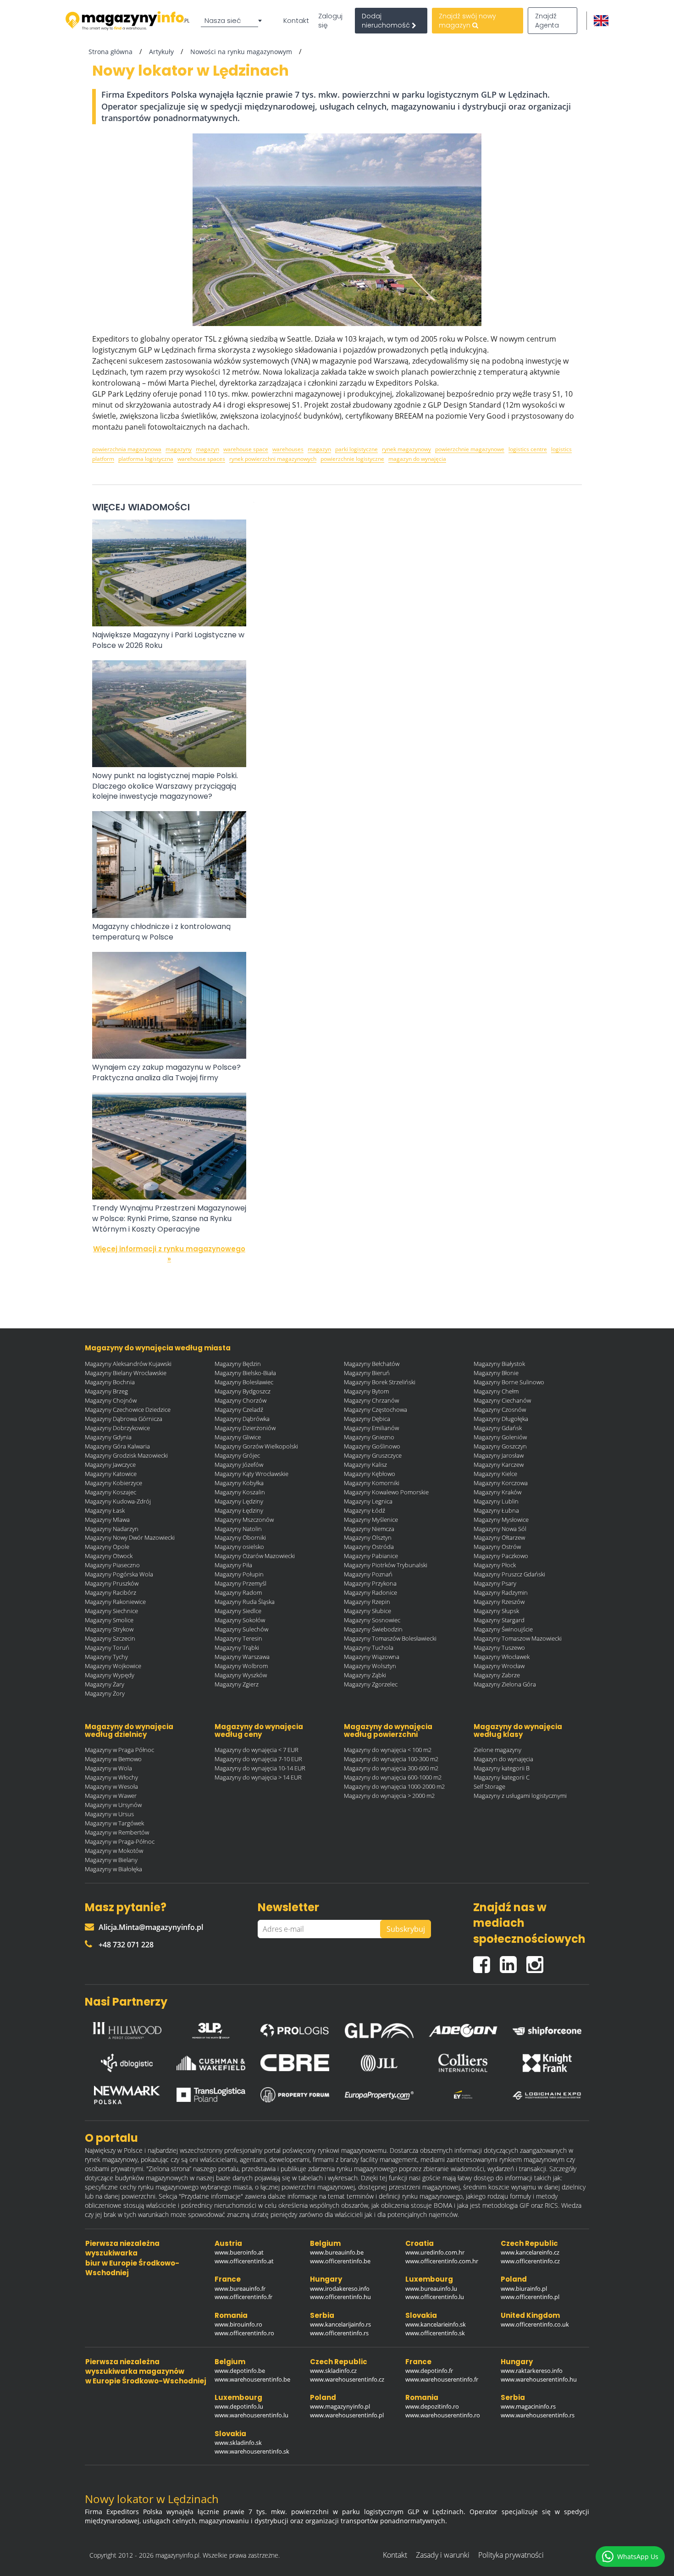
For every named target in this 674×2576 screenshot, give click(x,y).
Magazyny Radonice (370, 1592)
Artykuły (161, 52)
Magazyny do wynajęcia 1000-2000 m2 (394, 1786)
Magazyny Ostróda (369, 1547)
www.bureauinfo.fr (240, 2289)
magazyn (207, 449)
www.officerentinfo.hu (340, 2297)
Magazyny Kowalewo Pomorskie (386, 1492)
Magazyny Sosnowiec (372, 1620)
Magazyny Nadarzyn (112, 1529)
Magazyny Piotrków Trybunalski (386, 1565)
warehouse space (246, 449)
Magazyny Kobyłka (239, 1483)
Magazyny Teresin (238, 1638)
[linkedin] (513, 1961)
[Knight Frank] (547, 2063)
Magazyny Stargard (499, 1620)
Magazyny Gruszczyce (373, 1455)
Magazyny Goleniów (500, 1437)
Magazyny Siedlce (238, 1611)
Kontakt (296, 21)
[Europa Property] (379, 2095)
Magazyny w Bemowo (113, 1759)
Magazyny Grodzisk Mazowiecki (126, 1455)
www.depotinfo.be (240, 2371)
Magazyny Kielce (495, 1474)
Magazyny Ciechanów (502, 1400)
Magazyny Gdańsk (498, 1428)
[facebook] (486, 1961)
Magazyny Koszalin (240, 1492)
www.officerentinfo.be (340, 2261)
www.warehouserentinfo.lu (251, 2415)
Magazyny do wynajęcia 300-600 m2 (391, 1768)
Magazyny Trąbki (237, 1647)
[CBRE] (295, 2063)
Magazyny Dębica (367, 1419)
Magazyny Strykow (109, 1629)
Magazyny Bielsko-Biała (245, 1373)
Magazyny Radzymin (501, 1592)
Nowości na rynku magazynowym (241, 52)
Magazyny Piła (233, 1565)
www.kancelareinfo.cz (530, 2252)
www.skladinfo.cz (333, 2371)
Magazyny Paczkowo (501, 1556)
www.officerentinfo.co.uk (535, 2324)
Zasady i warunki (443, 2555)
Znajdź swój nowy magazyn (467, 21)
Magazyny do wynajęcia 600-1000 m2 (393, 1777)
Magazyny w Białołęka (113, 1869)
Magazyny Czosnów (500, 1410)
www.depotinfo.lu (239, 2406)
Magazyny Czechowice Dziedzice (128, 1410)
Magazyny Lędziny (239, 1501)
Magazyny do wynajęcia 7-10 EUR (258, 1759)
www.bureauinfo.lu (431, 2289)
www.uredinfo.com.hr (435, 2252)
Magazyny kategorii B (502, 1768)
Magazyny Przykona (370, 1583)
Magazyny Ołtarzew (499, 1537)
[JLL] (379, 2063)
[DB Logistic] (127, 2063)
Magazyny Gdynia (108, 1437)
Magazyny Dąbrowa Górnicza (124, 1419)
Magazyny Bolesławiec (244, 1382)
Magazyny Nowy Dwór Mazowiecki (130, 1537)
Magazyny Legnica (368, 1501)
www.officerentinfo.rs (339, 2333)
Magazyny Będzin (238, 1364)
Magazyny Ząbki (365, 1675)
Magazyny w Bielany (111, 1860)
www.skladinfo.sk (238, 2443)
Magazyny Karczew (499, 1465)
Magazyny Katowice (111, 1474)
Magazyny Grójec (237, 1455)
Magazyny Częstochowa (376, 1410)
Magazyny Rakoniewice (115, 1602)
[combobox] (233, 21)
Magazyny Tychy (106, 1657)
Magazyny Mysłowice (501, 1520)
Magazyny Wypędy (110, 1675)
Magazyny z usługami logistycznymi (520, 1796)
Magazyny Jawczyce (110, 1465)
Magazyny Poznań (368, 1574)
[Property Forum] (295, 2095)
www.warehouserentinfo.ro (443, 2415)
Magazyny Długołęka (501, 1419)
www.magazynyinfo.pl (340, 2406)
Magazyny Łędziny (239, 1510)
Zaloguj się (330, 21)
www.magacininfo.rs (528, 2406)
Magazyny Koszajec (110, 1492)
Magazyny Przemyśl (240, 1583)
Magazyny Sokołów (240, 1620)
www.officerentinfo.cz (530, 2261)
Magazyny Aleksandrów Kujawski (128, 1364)
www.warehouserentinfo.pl (347, 2415)
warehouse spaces (201, 459)
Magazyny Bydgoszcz (243, 1391)
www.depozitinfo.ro (432, 2406)
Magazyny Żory (105, 1693)
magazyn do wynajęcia (417, 459)
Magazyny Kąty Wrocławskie (251, 1474)
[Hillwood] (127, 2028)
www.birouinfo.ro (238, 2324)
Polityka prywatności (511, 2555)
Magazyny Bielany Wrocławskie (126, 1373)
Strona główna (110, 52)
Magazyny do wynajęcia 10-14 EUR (260, 1768)
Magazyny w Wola (108, 1768)
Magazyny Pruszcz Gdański (509, 1574)
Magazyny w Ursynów (113, 1805)
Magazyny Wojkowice (113, 1666)
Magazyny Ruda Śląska (245, 1602)
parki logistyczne (356, 449)
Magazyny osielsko (239, 1547)
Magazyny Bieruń (367, 1373)
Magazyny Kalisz (365, 1465)
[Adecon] (463, 2028)
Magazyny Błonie (496, 1373)
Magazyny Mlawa (107, 1520)
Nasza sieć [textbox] (223, 20)
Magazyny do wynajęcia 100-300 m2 (391, 1759)
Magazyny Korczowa (501, 1483)
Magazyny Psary (495, 1583)
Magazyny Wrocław (499, 1666)
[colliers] (463, 2063)
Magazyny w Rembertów (117, 1832)
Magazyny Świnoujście (503, 1629)
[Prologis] (295, 2028)
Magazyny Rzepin (367, 1602)
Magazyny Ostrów (497, 1547)
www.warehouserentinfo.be (252, 2379)
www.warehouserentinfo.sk (252, 2451)
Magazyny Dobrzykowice (117, 1428)
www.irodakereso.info (340, 2289)
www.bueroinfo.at (239, 2252)
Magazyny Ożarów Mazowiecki (255, 1556)
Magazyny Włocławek (502, 1657)
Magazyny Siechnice (111, 1611)
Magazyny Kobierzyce (113, 1483)
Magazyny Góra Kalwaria (117, 1446)
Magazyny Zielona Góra (505, 1684)
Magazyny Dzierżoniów (245, 1428)
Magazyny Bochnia (110, 1382)
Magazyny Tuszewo (499, 1647)
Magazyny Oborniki (240, 1537)
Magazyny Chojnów (111, 1400)
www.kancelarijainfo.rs (340, 2324)
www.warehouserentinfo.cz (347, 2379)
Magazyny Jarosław (499, 1455)
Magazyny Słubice (367, 1611)
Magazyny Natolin (238, 1529)
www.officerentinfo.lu (435, 2297)
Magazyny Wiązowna (372, 1657)
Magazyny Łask (105, 1510)
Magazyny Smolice (109, 1620)
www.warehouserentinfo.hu (539, 2379)
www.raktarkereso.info (532, 2371)
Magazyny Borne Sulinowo (509, 1382)
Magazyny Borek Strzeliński (380, 1382)
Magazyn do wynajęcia (503, 1759)
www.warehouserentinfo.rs (538, 2415)
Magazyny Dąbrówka (242, 1419)
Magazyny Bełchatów (372, 1364)
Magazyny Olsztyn (368, 1537)
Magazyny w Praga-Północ (120, 1841)
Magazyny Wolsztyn (370, 1666)
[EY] (463, 2095)
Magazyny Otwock (109, 1556)
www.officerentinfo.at (244, 2261)
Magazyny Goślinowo (372, 1446)
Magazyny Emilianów (371, 1428)
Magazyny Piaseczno (112, 1565)
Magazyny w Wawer (111, 1796)
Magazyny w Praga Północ (119, 1750)
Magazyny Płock (495, 1565)
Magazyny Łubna (496, 1510)
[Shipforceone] (547, 2028)
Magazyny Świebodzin (373, 1629)
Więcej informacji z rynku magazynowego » (169, 1254)
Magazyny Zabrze (497, 1675)
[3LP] (211, 2029)
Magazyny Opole (107, 1547)
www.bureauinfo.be (337, 2252)
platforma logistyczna (146, 459)
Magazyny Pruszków (112, 1583)
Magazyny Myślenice (371, 1520)
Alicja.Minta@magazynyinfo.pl (151, 1927)
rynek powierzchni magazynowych (273, 459)
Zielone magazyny (497, 1750)
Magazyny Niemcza (369, 1529)
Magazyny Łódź (365, 1510)
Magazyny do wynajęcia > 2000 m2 (389, 1796)
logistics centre (528, 449)
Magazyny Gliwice (238, 1437)
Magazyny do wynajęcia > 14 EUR (258, 1777)
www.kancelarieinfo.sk (436, 2324)
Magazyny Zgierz (237, 1684)
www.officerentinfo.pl (530, 2297)
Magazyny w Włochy (111, 1777)
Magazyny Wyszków (241, 1675)
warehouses (288, 449)
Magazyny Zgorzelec (371, 1684)
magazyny (179, 449)
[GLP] (379, 2028)
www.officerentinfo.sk (435, 2333)
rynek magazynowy (406, 449)
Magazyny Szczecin (110, 1638)
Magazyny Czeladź (239, 1410)
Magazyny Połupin (239, 1574)
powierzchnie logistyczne (352, 459)
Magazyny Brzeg (106, 1391)
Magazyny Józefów (239, 1465)
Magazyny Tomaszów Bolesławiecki (390, 1638)
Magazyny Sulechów (241, 1629)
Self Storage (489, 1786)
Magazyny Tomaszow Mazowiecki (518, 1638)
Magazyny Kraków (497, 1492)
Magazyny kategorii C (502, 1777)
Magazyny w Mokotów (114, 1851)
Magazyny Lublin (496, 1501)
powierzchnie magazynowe (470, 449)
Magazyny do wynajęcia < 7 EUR (257, 1750)
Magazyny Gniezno (369, 1437)
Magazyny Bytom (366, 1391)
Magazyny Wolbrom (241, 1666)
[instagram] (537, 1961)
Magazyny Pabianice (371, 1556)
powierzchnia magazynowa (127, 449)
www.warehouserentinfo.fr (442, 2379)
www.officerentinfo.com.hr (442, 2261)
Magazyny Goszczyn (500, 1446)
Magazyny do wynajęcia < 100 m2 (388, 1750)
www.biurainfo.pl (524, 2289)
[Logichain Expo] (547, 2095)
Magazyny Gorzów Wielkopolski (256, 1446)
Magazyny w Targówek (114, 1823)
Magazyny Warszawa (242, 1657)
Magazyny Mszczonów (244, 1520)
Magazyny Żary (105, 1684)
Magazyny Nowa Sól (500, 1529)
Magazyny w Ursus (109, 1814)
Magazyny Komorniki (372, 1483)
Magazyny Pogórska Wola (119, 1574)
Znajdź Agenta (547, 21)
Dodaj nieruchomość (387, 21)
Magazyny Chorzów (240, 1400)
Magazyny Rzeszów (499, 1602)
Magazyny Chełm (496, 1391)
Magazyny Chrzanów (371, 1400)
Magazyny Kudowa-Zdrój (118, 1501)
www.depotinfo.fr (429, 2371)
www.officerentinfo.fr (243, 2297)
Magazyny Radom (238, 1592)
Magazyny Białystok (499, 1364)
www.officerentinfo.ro (244, 2333)
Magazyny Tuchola (369, 1647)
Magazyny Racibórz (110, 1592)
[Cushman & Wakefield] (211, 2063)
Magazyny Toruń (107, 1647)
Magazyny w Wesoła (111, 1786)
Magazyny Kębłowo (370, 1474)
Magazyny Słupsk (496, 1611)
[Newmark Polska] (127, 2095)
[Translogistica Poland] (211, 2095)
